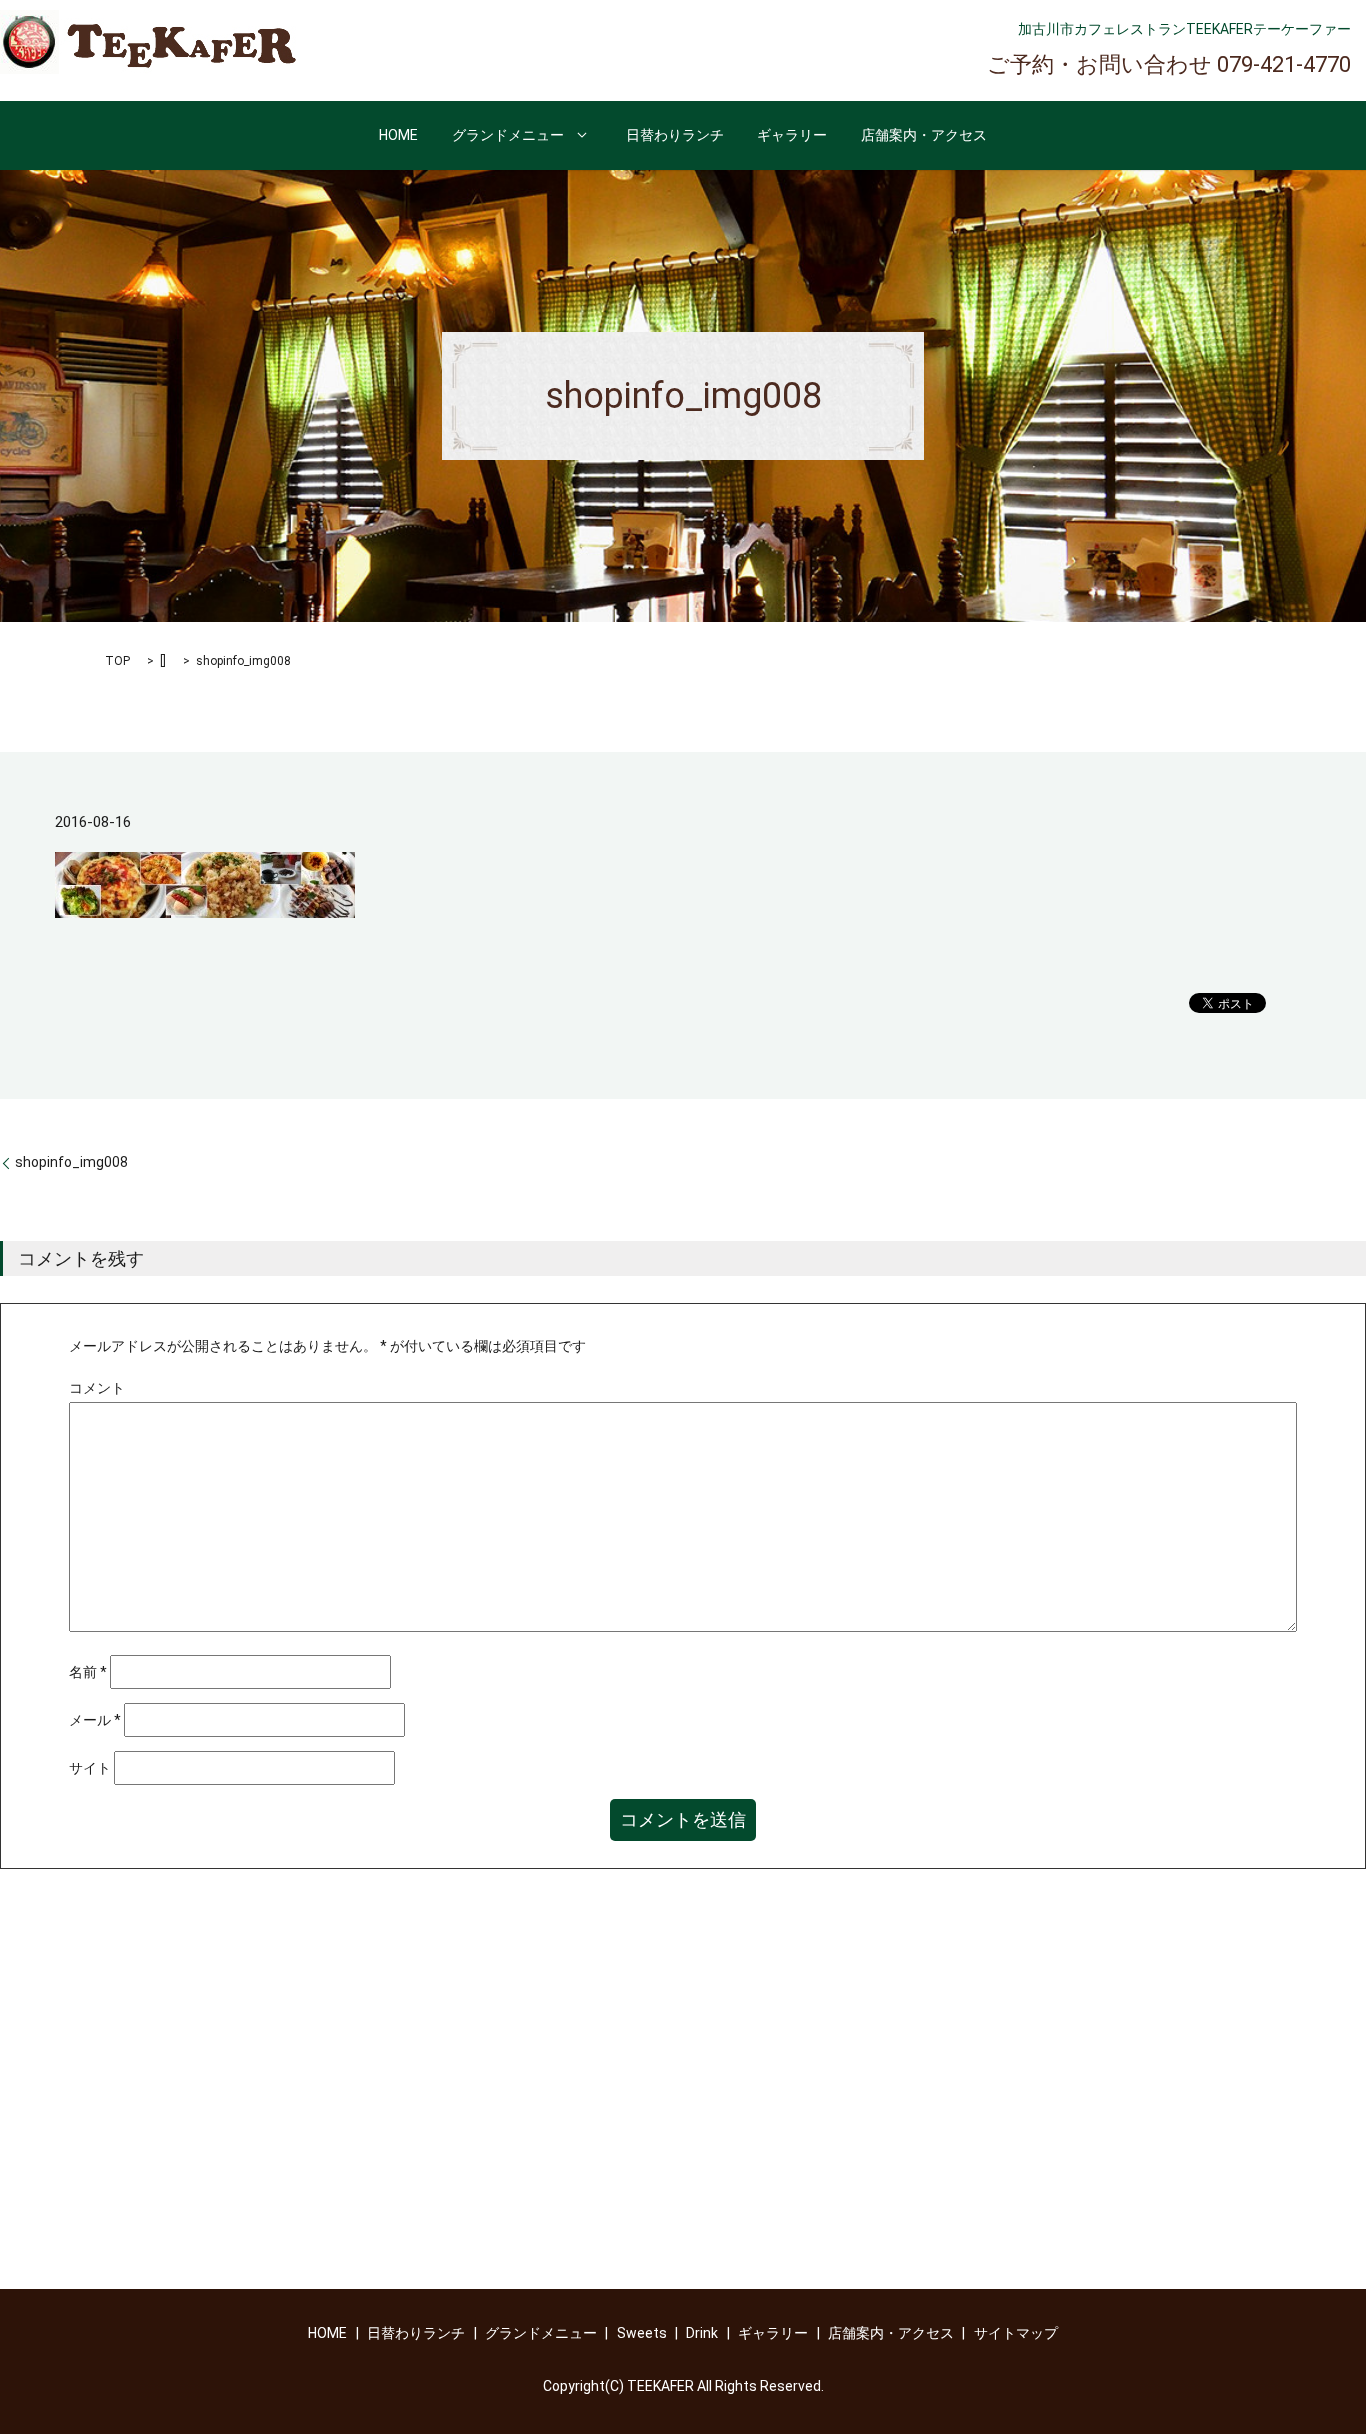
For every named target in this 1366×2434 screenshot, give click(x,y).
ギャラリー (792, 135)
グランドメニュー (508, 135)
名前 (88, 1672)
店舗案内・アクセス (924, 135)
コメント (97, 1388)
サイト (90, 1768)
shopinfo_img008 (71, 1162)
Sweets (642, 2333)
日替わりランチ (675, 135)
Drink (702, 2333)
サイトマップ (1016, 2333)
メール (95, 1720)
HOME (398, 135)
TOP (117, 661)
